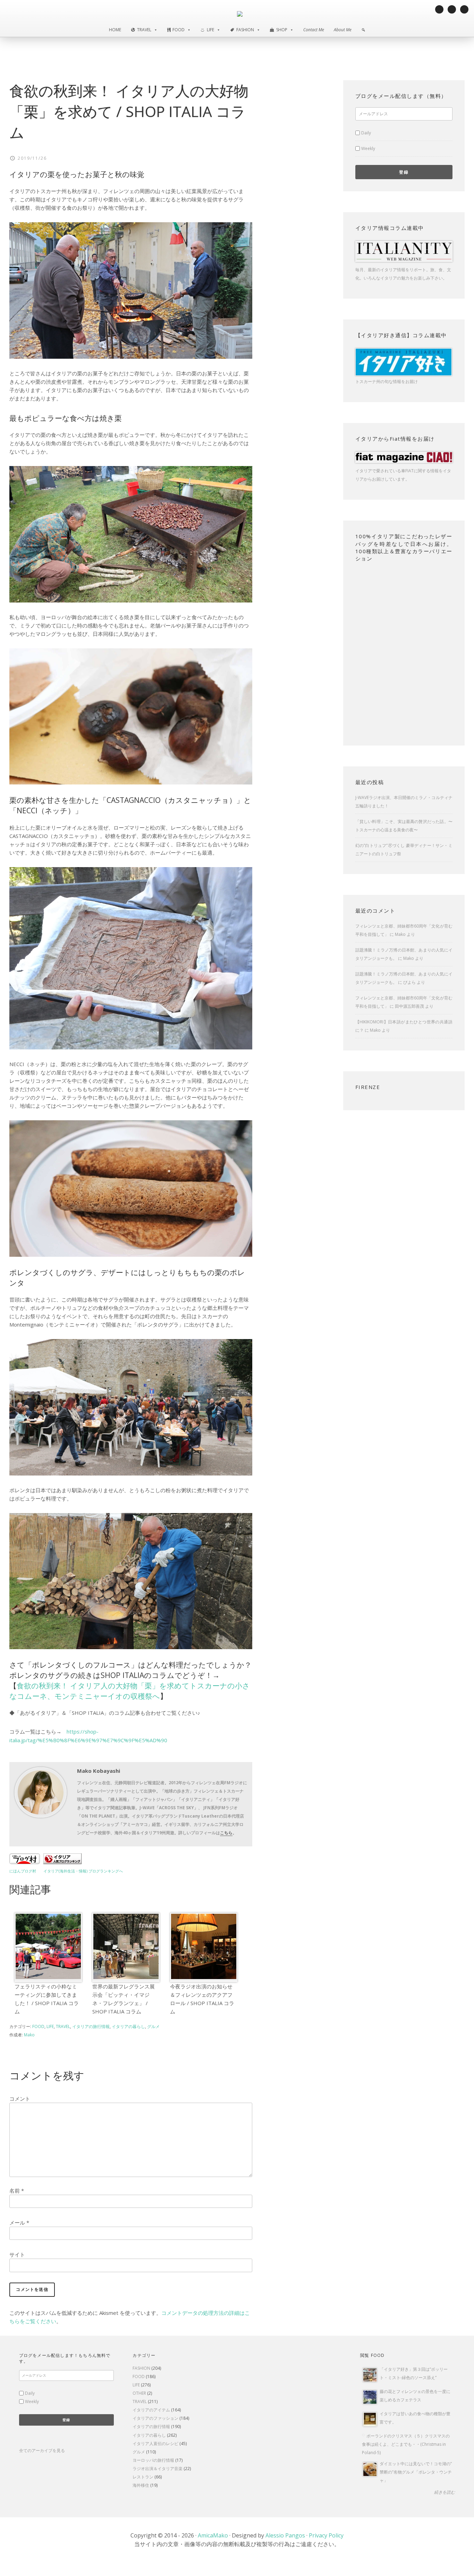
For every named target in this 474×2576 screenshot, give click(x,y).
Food (179, 30)
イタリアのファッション (155, 2418)
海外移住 (141, 2485)
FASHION (141, 2368)
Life (210, 30)
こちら (226, 1833)
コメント (20, 2099)
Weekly (368, 148)
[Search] (363, 30)
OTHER (139, 2393)
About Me (343, 30)
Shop (282, 30)
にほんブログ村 (23, 1871)
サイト (17, 2254)
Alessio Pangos (285, 2535)
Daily (366, 133)
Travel (144, 30)
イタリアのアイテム (151, 2410)
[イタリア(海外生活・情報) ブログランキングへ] (62, 1862)
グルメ (153, 2026)
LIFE (50, 2026)
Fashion (245, 30)
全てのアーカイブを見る (42, 2450)
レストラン (143, 2477)
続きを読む (445, 2492)
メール (19, 2222)
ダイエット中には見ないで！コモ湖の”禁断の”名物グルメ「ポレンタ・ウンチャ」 (416, 2472)
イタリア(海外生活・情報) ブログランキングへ (83, 1871)
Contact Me (314, 30)
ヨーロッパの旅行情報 (153, 2460)
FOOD (38, 2026)
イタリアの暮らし (128, 2026)
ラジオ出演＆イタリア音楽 (158, 2469)
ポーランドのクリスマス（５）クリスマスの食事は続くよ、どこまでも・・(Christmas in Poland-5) (406, 2444)
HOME (115, 30)
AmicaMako (213, 2535)
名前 (17, 2191)
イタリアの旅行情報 (91, 2026)
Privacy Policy (326, 2535)
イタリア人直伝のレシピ (155, 2444)
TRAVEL (63, 2026)
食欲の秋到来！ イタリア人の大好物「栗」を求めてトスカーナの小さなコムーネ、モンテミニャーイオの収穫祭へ (130, 1691)
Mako (400, 934)
